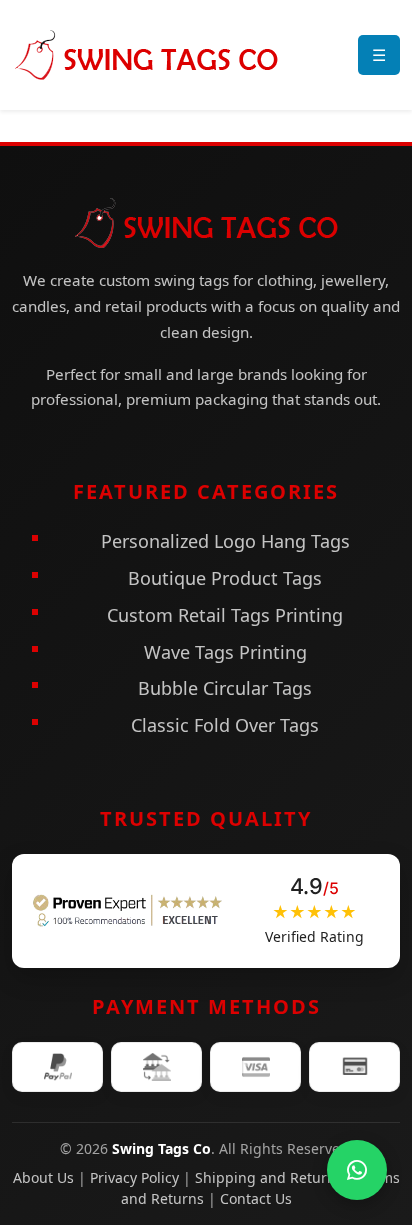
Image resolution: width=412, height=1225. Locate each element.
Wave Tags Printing (225, 652)
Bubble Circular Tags (225, 688)
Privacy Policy (134, 1177)
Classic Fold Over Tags (225, 725)
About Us (43, 1177)
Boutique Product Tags (225, 578)
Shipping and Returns (269, 1177)
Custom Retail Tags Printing (225, 615)
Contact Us (256, 1198)
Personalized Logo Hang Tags (225, 541)
